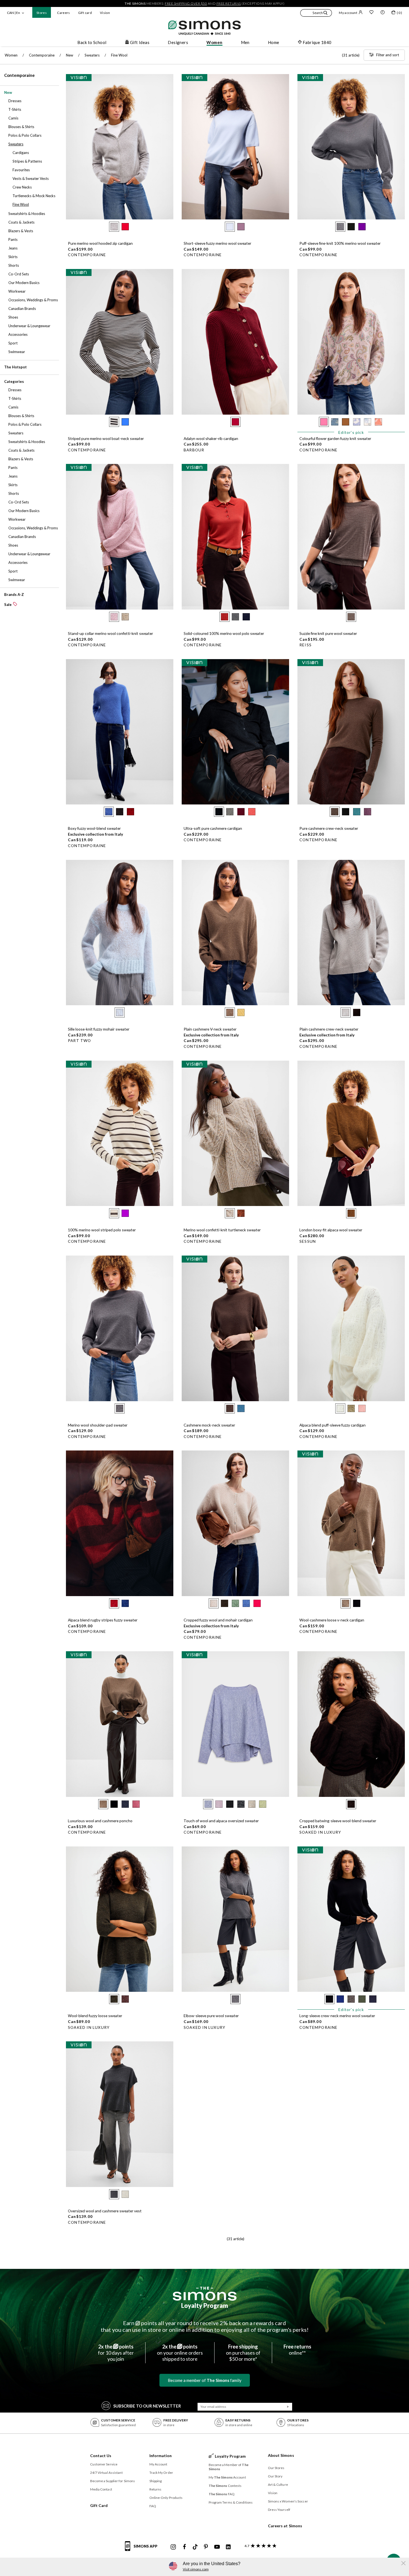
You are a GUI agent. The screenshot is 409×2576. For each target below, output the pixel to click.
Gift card (85, 13)
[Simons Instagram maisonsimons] (173, 2547)
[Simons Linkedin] (228, 2547)
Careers (64, 13)
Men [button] (245, 42)
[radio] (114, 227)
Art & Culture (278, 2485)
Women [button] (214, 42)
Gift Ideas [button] (140, 42)
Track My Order (161, 2473)
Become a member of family (205, 2380)
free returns (229, 3)
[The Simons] (205, 2294)
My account (348, 13)
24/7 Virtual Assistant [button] (106, 2473)
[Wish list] (371, 13)
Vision (105, 13)
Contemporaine (19, 75)
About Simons (281, 2455)
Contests (225, 2486)
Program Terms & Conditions (231, 2502)
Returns (156, 2489)
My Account (158, 2464)
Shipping (156, 2481)
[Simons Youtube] (217, 2547)
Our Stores (276, 2468)
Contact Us (101, 2456)
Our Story (275, 2476)
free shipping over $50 (186, 3)
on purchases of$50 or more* (243, 2353)
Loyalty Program (205, 2305)
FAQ (153, 2506)
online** (297, 2350)
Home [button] (274, 42)
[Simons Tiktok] (195, 2547)
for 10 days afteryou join (116, 2353)
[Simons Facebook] (184, 2547)
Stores (42, 13)
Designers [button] (178, 42)
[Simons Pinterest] (206, 2547)
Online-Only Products (166, 2498)
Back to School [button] (92, 42)
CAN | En (13, 13)
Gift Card (99, 2505)
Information (161, 2456)
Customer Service (104, 2464)
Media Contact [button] (101, 2489)
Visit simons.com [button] (196, 2569)
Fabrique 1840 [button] (317, 42)
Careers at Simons (285, 2526)
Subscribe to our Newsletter (147, 2406)
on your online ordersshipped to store (180, 2353)
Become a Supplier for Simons (113, 2481)
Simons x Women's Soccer (288, 2501)
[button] (316, 14)
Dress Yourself (279, 2510)
